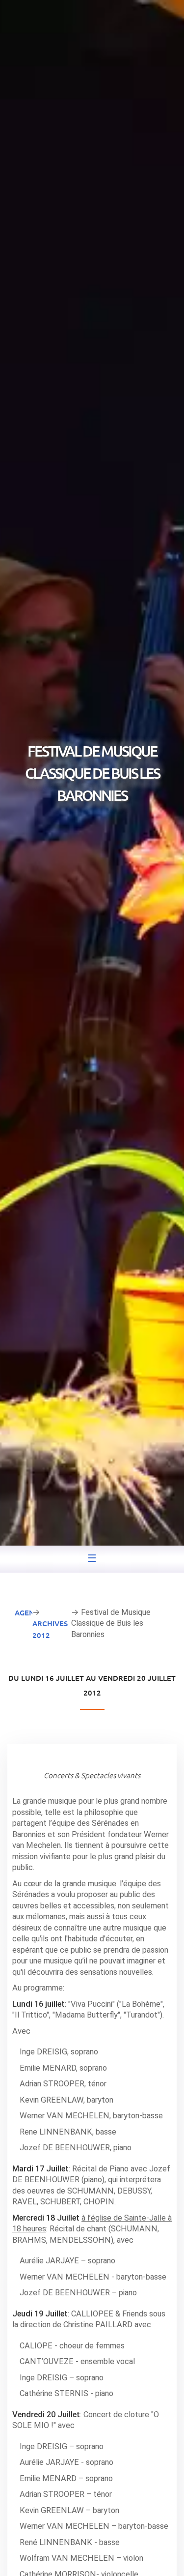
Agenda (30, 1612)
